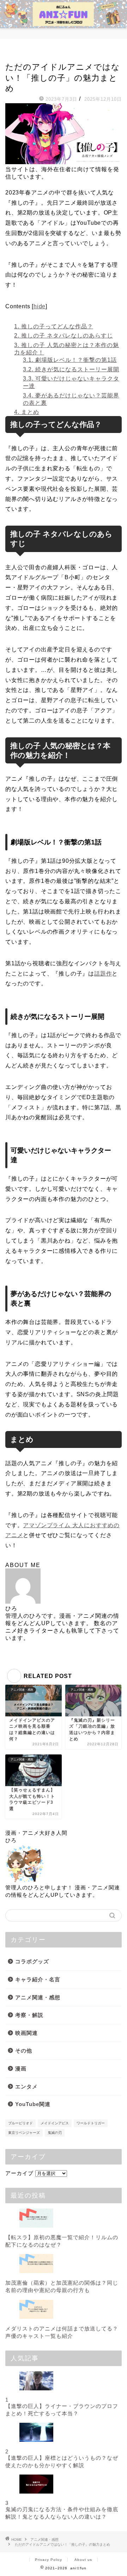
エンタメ (26, 2086)
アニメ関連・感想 (23, 54)
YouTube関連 (33, 2104)
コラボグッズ (32, 1961)
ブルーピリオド (20, 2123)
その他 (24, 2051)
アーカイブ (19, 2173)
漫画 (21, 2069)
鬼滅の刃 (55, 2133)
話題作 (103, 974)
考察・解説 (29, 2015)
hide (40, 306)
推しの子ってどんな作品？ (54, 326)
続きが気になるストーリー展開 (71, 369)
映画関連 (26, 2033)
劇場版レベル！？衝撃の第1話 (70, 360)
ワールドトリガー (91, 2123)
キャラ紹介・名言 (38, 1979)
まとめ (27, 412)
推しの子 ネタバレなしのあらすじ (64, 336)
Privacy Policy (49, 2560)
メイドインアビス (55, 2123)
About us (83, 2560)
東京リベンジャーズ (24, 2133)
